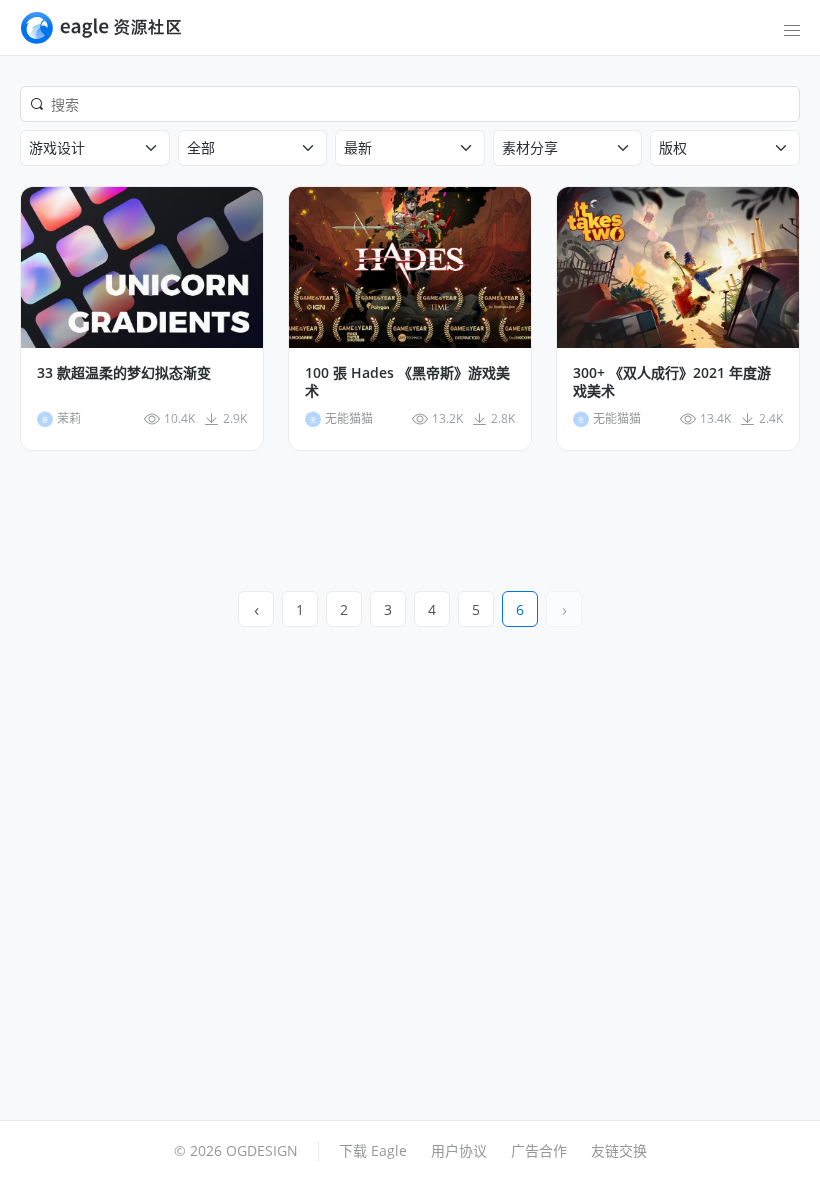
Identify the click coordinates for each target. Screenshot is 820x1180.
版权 (673, 147)
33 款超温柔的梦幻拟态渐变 (124, 373)
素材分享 (530, 147)
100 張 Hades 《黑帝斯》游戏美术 (407, 382)
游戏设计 (57, 147)
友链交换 (619, 1150)
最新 (358, 147)
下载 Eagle (373, 1150)
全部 (201, 147)
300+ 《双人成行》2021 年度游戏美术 (672, 382)
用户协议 (459, 1150)
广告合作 (539, 1150)
